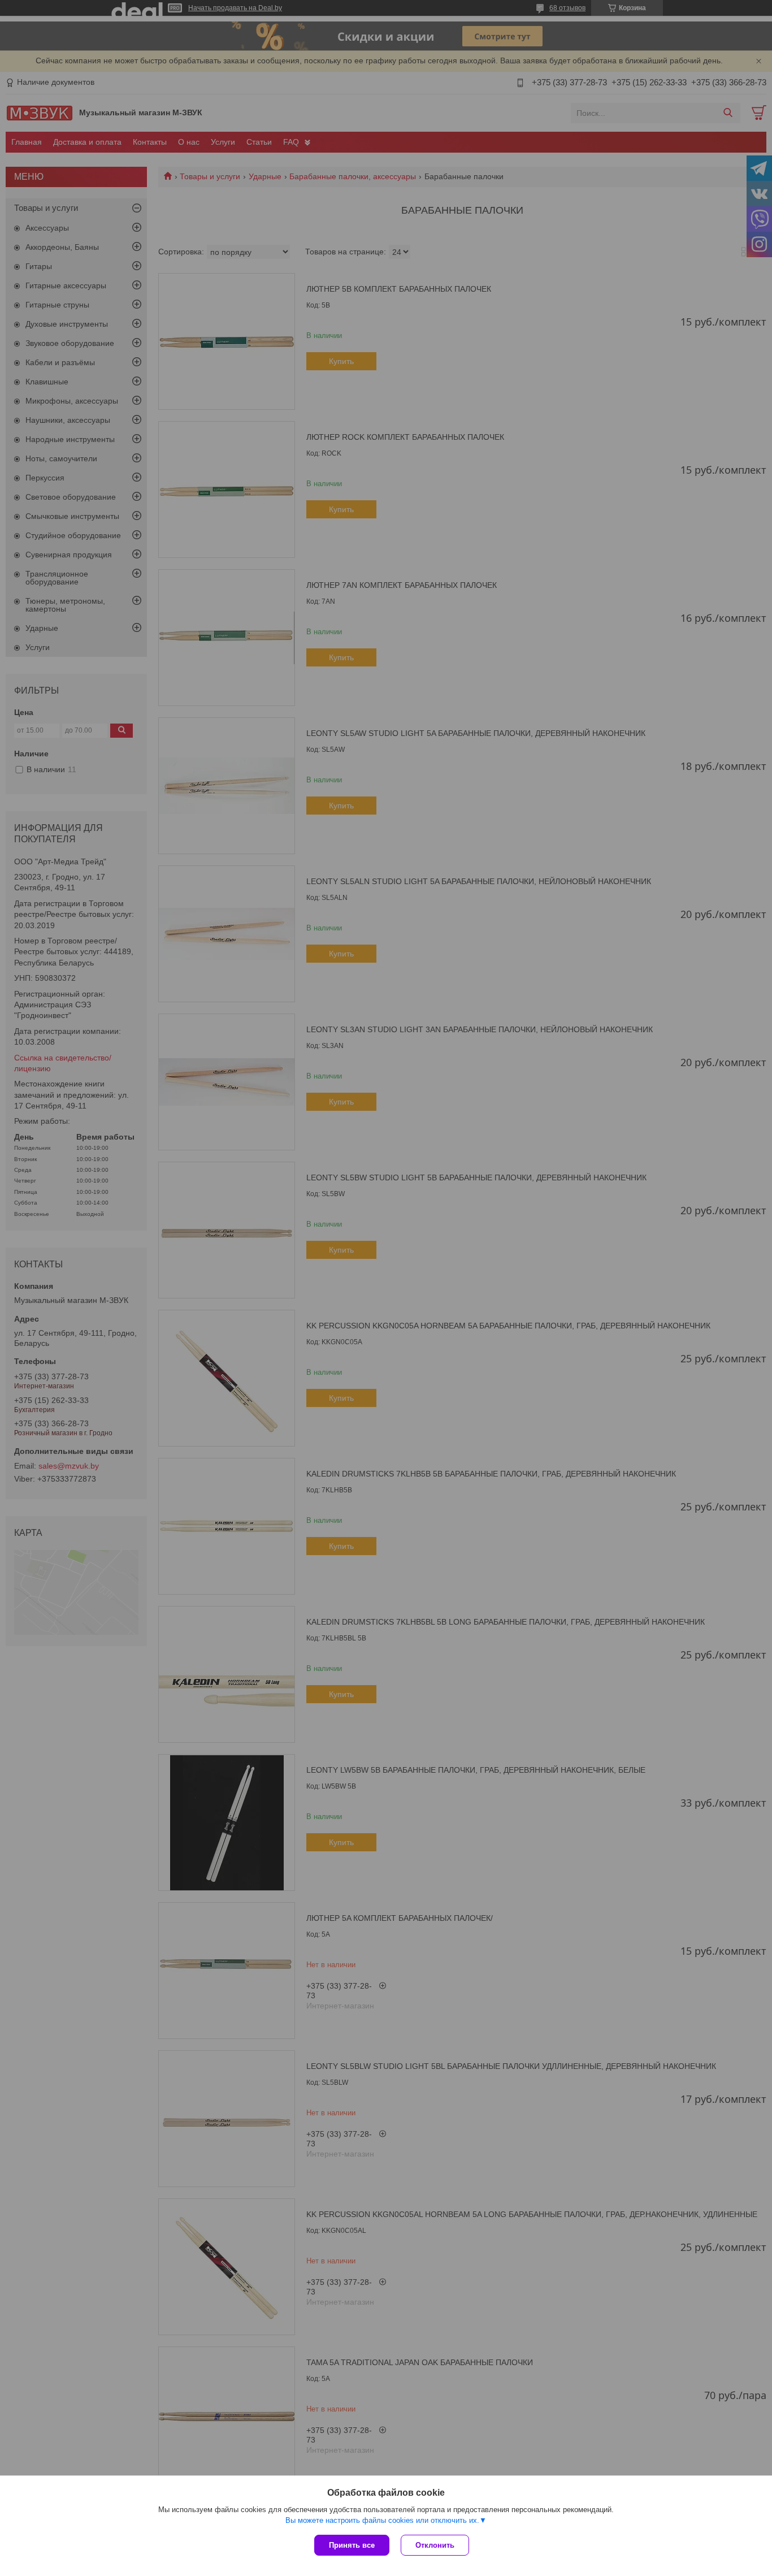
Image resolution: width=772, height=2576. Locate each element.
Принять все (352, 2545)
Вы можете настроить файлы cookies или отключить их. (382, 2520)
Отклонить (435, 2545)
